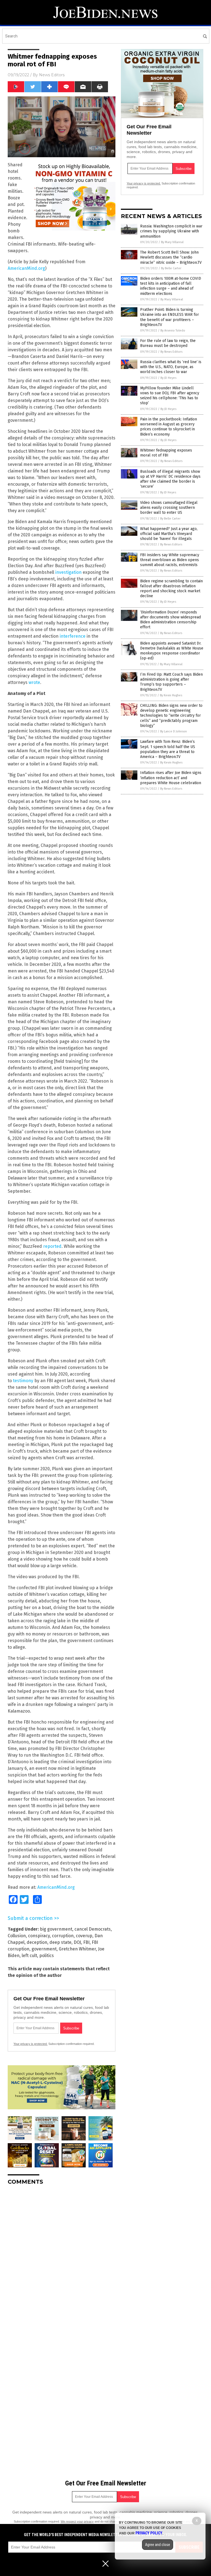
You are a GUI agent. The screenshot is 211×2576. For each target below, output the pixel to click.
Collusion (17, 1936)
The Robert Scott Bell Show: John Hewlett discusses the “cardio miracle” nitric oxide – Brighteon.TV (171, 257)
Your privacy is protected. (30, 2044)
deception (37, 1942)
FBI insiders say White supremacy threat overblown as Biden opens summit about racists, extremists (170, 560)
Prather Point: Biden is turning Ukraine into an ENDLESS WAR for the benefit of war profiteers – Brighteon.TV (170, 317)
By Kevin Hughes (171, 695)
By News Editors (171, 352)
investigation (68, 572)
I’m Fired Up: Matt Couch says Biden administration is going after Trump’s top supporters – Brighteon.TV (171, 682)
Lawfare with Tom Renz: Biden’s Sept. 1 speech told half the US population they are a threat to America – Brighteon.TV (168, 749)
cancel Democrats (93, 1929)
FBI (86, 1942)
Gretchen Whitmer (77, 1949)
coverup (84, 1936)
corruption (63, 1936)
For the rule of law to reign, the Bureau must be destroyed (168, 343)
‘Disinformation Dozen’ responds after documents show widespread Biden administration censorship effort (170, 620)
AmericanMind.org (26, 268)
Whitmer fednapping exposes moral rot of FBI (166, 453)
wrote (34, 682)
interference (73, 636)
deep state (60, 1942)
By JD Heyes (168, 378)
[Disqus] (62, 2258)
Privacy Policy (149, 2533)
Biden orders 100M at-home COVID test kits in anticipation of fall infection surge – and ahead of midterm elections (171, 286)
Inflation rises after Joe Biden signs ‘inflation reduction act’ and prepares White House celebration (171, 778)
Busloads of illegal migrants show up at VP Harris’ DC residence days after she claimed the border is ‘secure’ (170, 479)
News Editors (52, 75)
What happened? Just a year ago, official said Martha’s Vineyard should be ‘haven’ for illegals (169, 534)
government (44, 1949)
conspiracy (39, 1936)
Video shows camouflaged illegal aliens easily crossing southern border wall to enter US (169, 508)
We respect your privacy (77, 2521)
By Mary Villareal (172, 242)
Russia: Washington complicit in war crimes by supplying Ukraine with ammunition (171, 231)
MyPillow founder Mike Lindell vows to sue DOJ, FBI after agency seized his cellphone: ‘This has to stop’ (170, 396)
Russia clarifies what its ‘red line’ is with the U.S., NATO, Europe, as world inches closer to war (171, 367)
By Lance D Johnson (173, 731)
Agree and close (158, 2545)
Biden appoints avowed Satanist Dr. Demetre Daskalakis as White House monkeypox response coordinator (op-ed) (172, 651)
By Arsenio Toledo (173, 331)
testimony (23, 1381)
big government (56, 1929)
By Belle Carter (171, 268)
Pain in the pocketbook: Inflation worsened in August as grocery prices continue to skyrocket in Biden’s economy (169, 427)
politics (47, 1956)
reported (52, 1246)
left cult (29, 1956)
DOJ (77, 1942)
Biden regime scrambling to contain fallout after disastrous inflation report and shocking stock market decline (171, 589)
